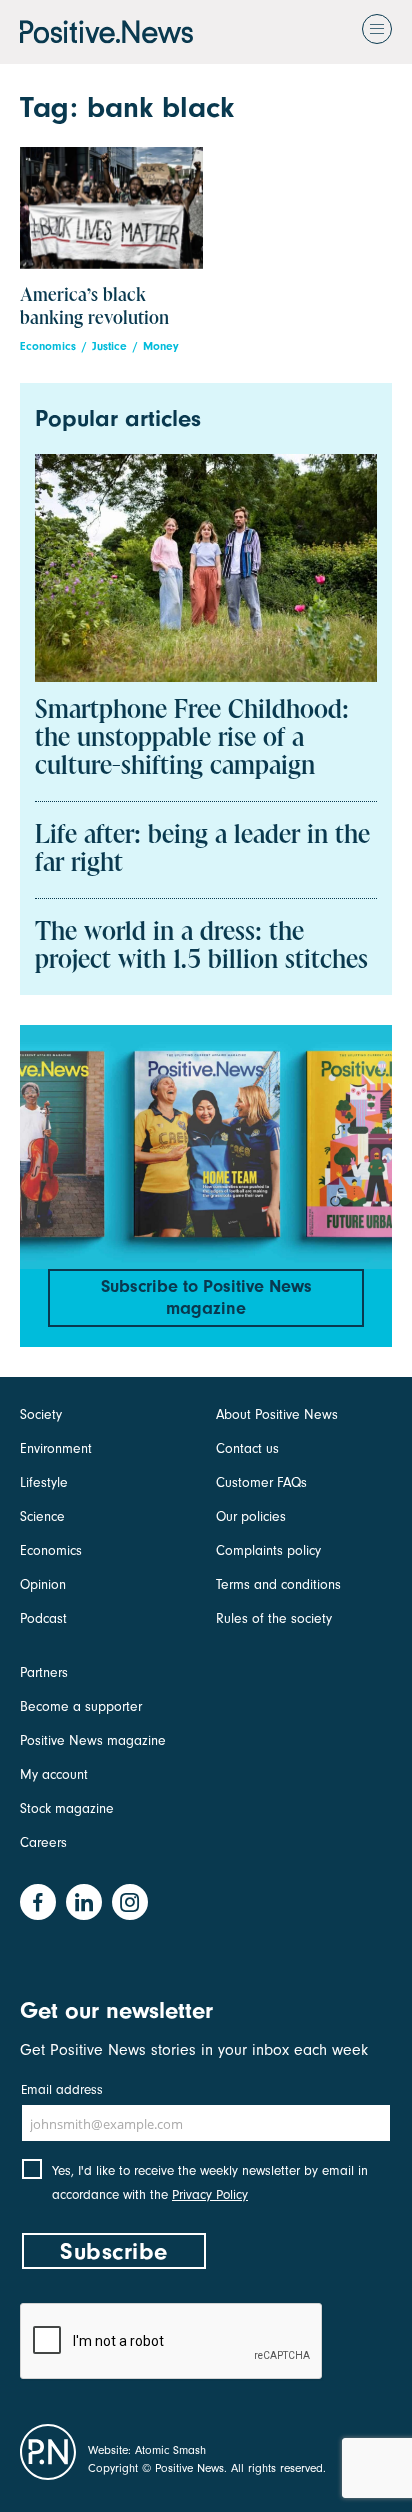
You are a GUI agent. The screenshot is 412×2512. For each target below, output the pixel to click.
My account (54, 1774)
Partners (44, 1672)
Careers (43, 1842)
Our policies (251, 1516)
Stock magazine (67, 1808)
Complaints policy (268, 1550)
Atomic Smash (170, 2450)
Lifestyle (44, 1482)
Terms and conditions (278, 1584)
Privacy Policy (210, 2194)
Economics (48, 346)
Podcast (43, 1618)
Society (41, 1414)
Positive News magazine (93, 1740)
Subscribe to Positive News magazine (206, 1297)
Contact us (247, 1448)
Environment (56, 1448)
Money (161, 346)
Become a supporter (81, 1706)
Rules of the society (274, 1618)
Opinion (43, 1584)
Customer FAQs (261, 1482)
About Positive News (277, 1414)
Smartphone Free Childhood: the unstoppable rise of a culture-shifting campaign (192, 739)
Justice (109, 346)
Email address (62, 2089)
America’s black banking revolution (94, 307)
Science (42, 1516)
